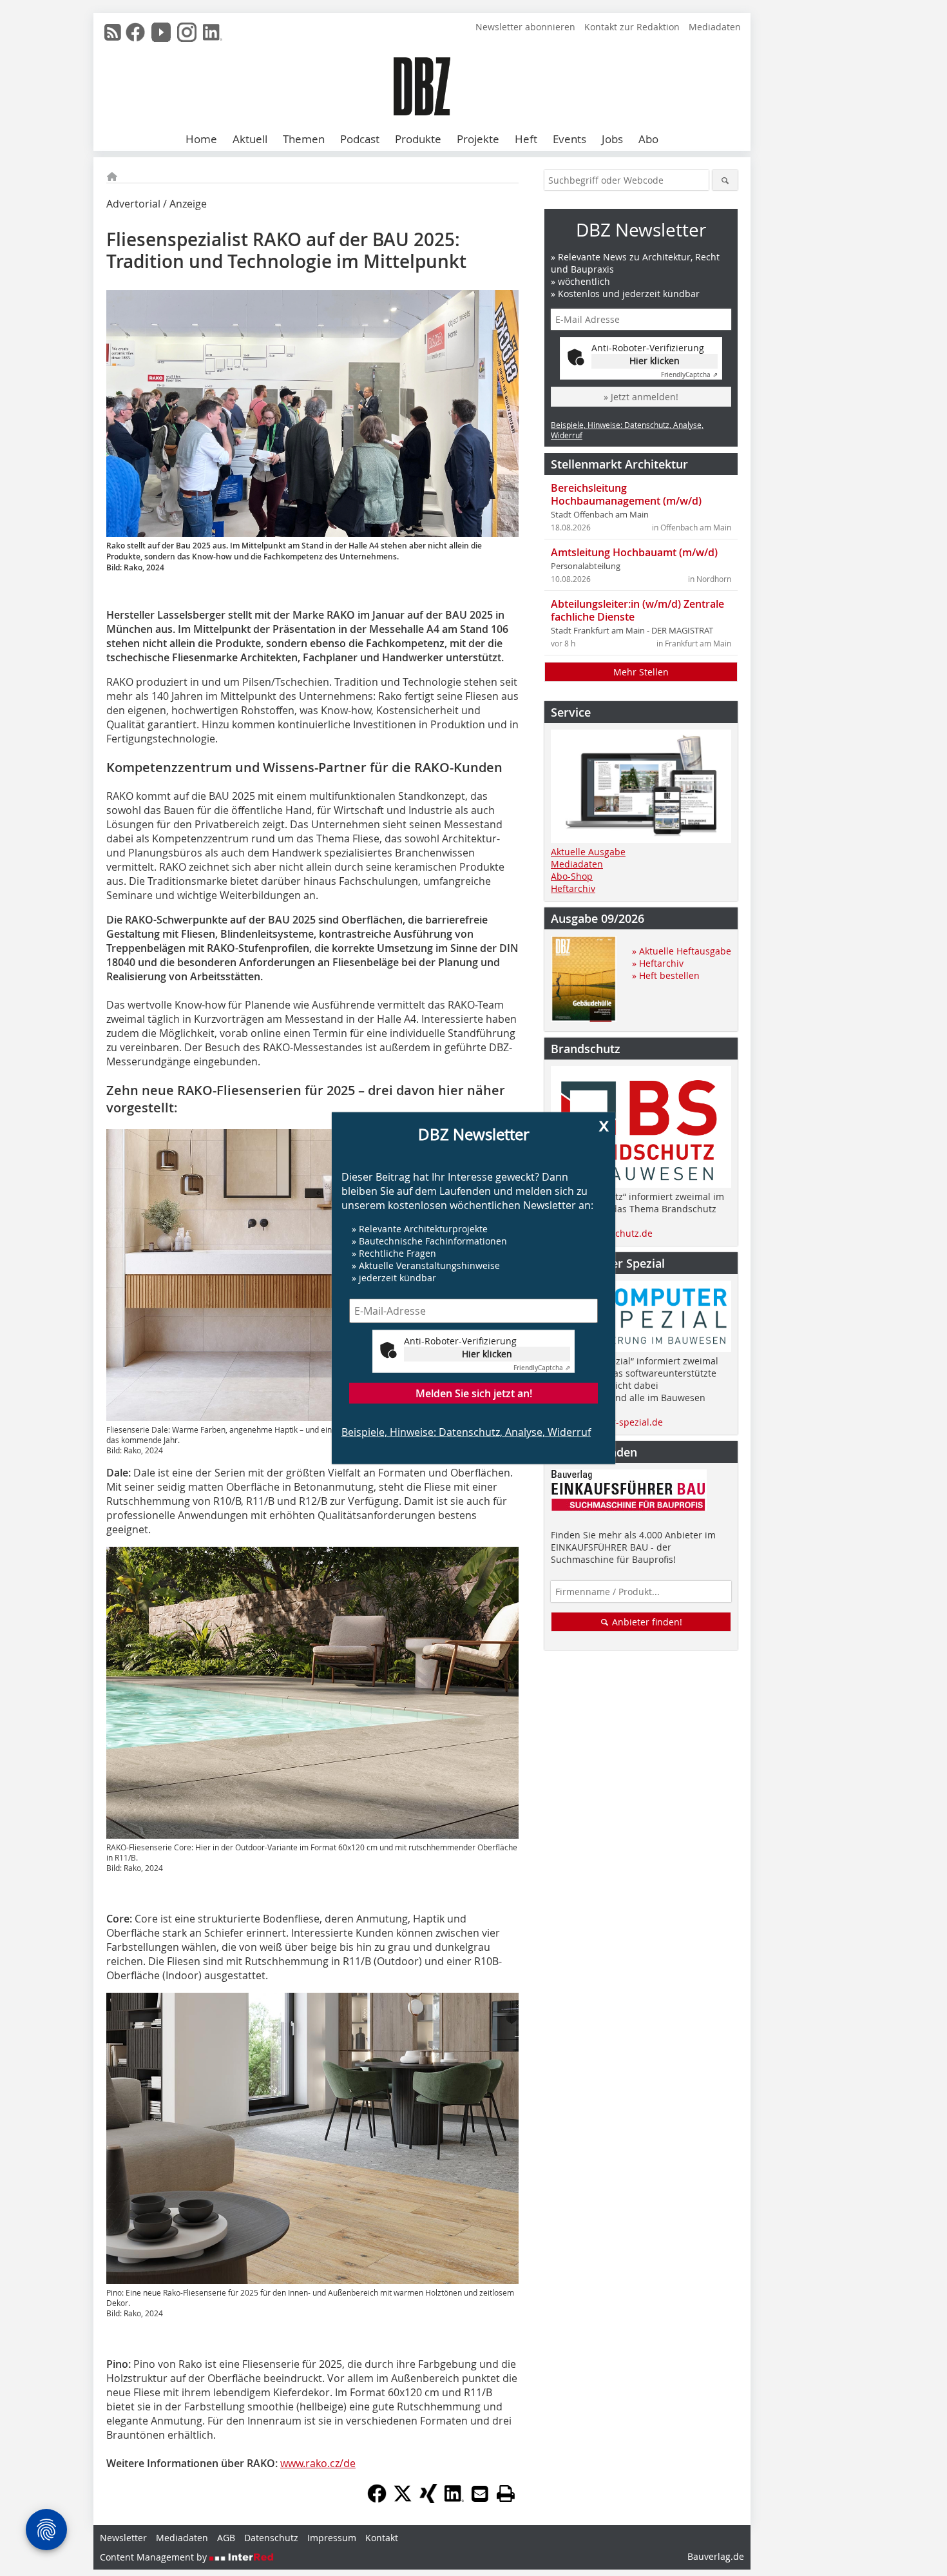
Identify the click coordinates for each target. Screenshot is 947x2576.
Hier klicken (487, 1354)
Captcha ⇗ (542, 1368)
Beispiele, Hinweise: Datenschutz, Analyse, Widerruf (466, 1432)
